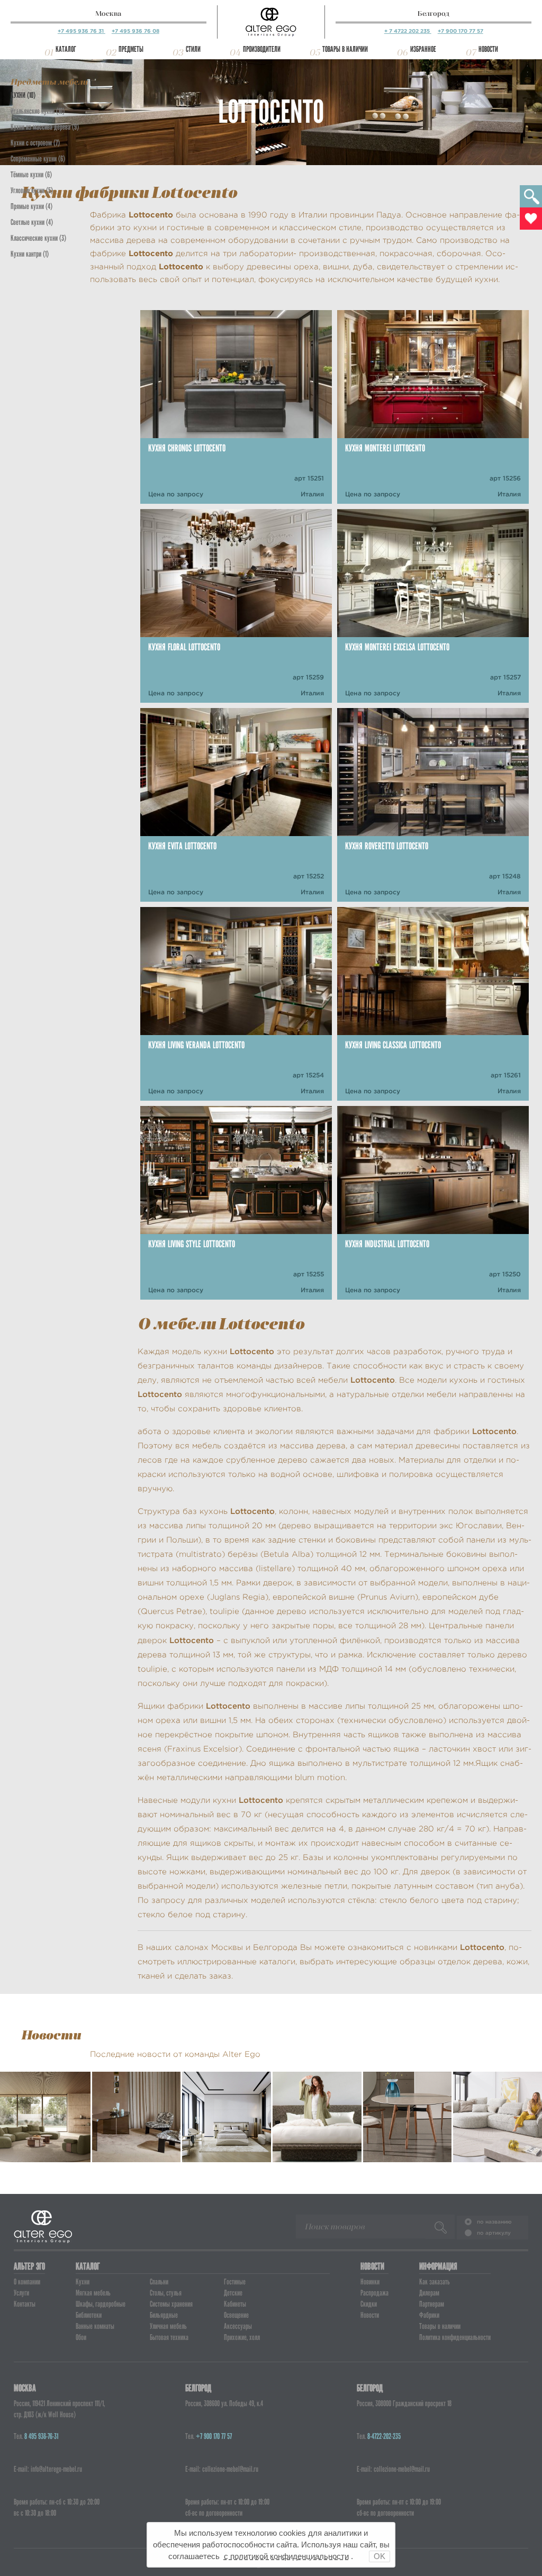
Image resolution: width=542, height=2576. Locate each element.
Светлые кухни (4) (32, 222)
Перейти (45, 2142)
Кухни (83, 2282)
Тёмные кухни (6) (31, 175)
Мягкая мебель (93, 2293)
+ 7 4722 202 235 (408, 31)
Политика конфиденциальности (455, 2337)
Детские (233, 2293)
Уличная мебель (168, 2326)
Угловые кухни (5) (32, 191)
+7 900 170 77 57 (460, 31)
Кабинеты (235, 2304)
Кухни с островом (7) (35, 143)
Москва (108, 13)
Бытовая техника (169, 2337)
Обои (81, 2337)
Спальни (159, 2282)
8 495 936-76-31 (41, 2436)
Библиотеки (89, 2315)
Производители (262, 49)
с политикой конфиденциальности (286, 2556)
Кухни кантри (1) (30, 254)
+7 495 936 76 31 (82, 31)
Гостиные (235, 2282)
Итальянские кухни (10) (38, 111)
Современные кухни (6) (38, 159)
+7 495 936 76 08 (135, 31)
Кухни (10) (23, 95)
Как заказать (435, 2282)
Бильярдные (164, 2315)
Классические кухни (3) (38, 238)
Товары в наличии (345, 49)
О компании (27, 2282)
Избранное (423, 49)
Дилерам (429, 2293)
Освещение (236, 2315)
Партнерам (432, 2304)
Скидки (369, 2304)
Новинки (370, 2282)
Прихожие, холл (242, 2337)
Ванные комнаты (95, 2326)
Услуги (21, 2293)
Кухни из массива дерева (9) (45, 127)
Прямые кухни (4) (31, 206)
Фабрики (429, 2315)
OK (380, 2556)
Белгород (433, 13)
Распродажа (374, 2293)
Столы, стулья (166, 2293)
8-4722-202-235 (384, 2436)
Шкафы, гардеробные (101, 2304)
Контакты (25, 2304)
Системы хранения (171, 2304)
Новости (488, 49)
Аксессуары (238, 2326)
